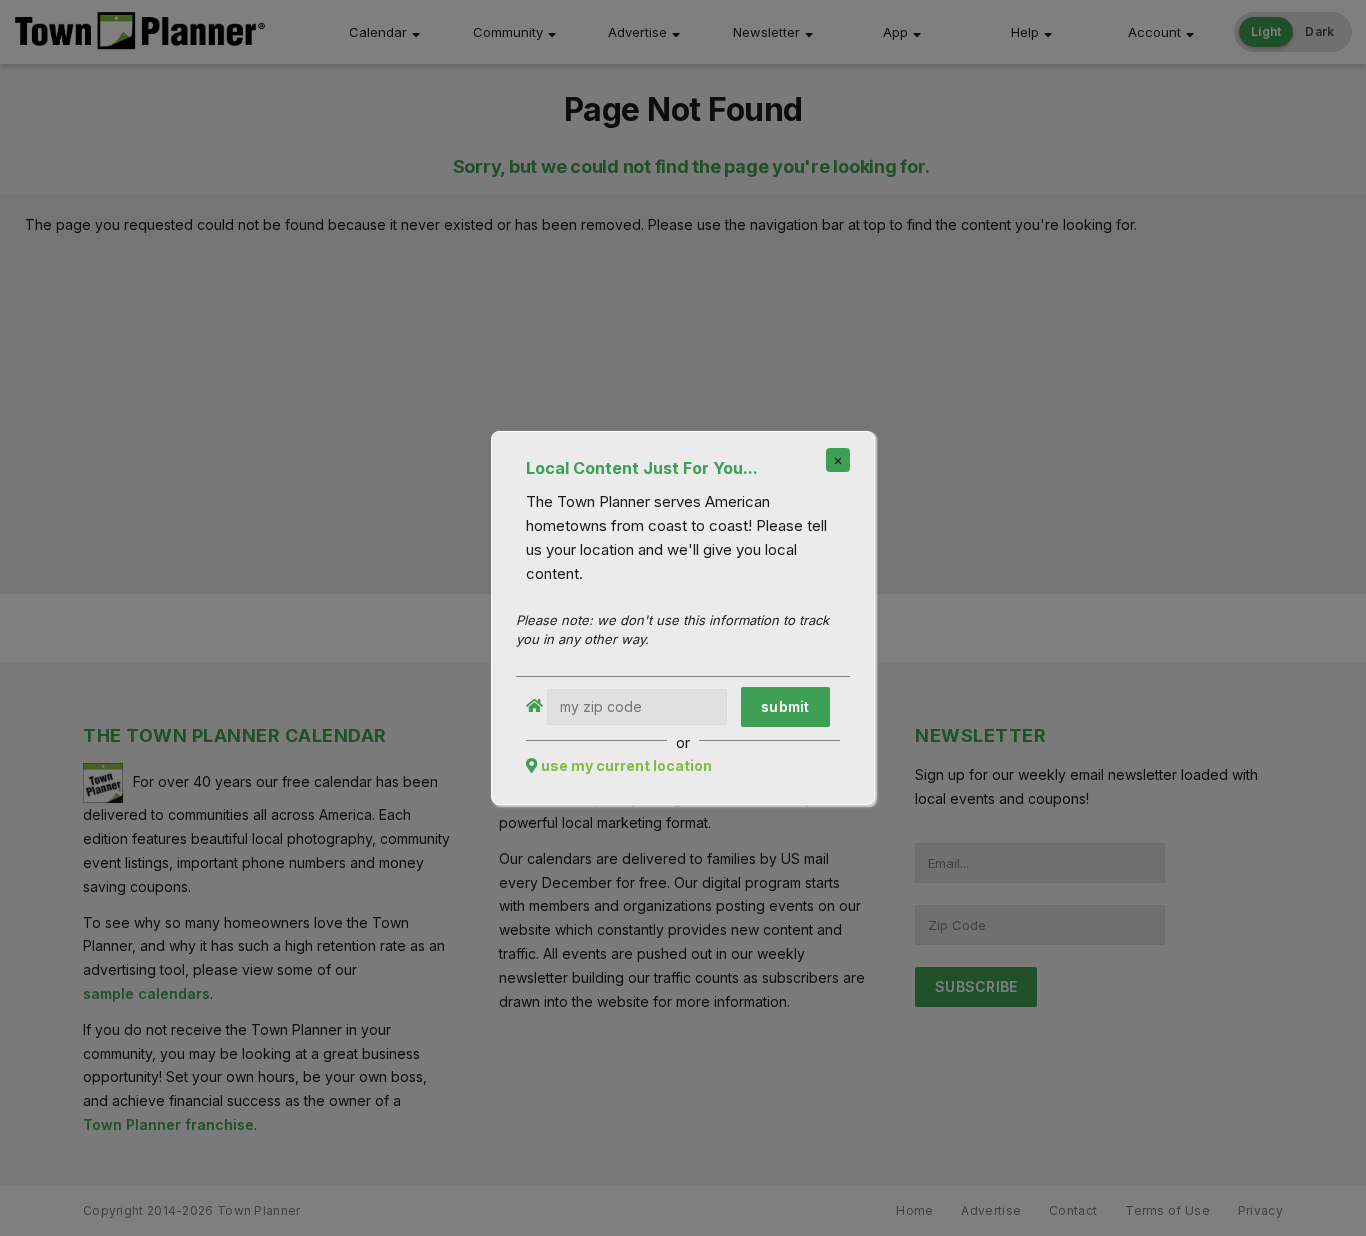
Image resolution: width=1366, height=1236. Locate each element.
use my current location (626, 765)
